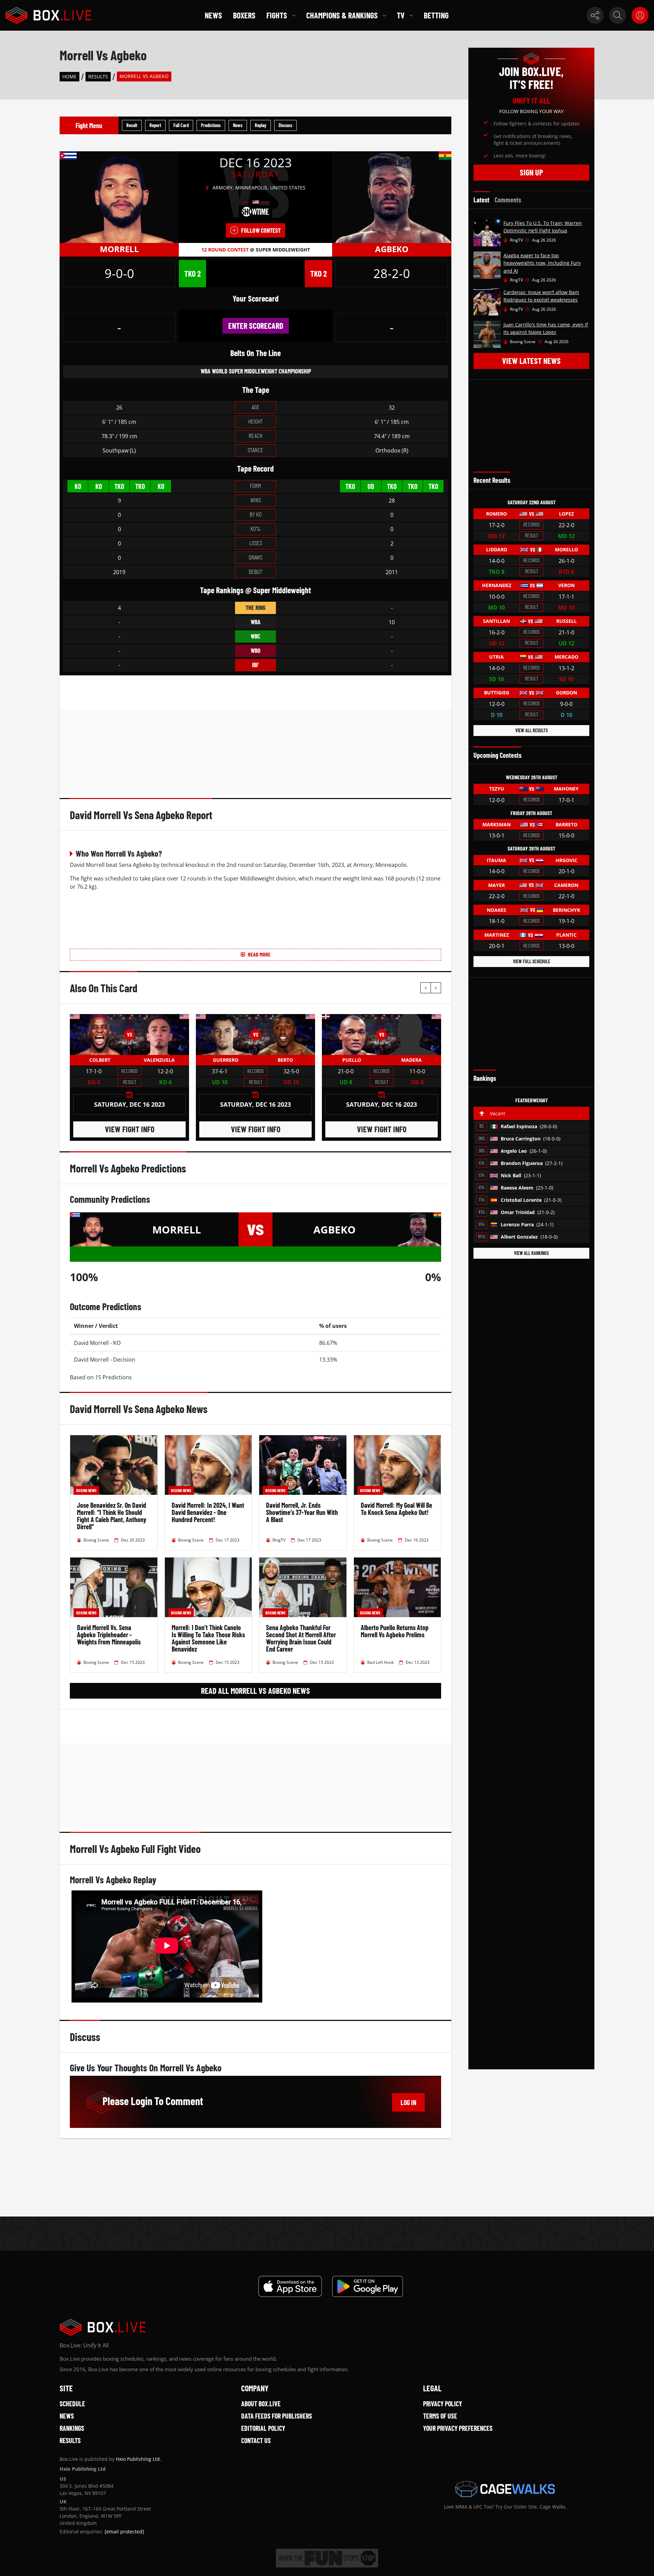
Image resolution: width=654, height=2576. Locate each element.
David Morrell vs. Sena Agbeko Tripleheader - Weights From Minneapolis (109, 1635)
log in (408, 2102)
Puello (352, 1060)
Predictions (211, 125)
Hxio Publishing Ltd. (138, 2459)
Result (132, 125)
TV (401, 15)
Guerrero (226, 1060)
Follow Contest (261, 230)
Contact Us (256, 2440)
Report (155, 125)
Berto (285, 1060)
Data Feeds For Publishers (277, 2416)
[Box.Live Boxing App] (290, 2286)
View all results (532, 730)
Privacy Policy (442, 2404)
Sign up (531, 172)
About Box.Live (261, 2404)
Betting (436, 15)
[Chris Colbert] (100, 1034)
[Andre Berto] (285, 1034)
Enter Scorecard (256, 326)
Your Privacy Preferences (458, 2428)
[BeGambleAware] (327, 2558)
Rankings (72, 2428)
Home (69, 76)
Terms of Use (440, 2416)
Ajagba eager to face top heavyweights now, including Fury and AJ (542, 263)
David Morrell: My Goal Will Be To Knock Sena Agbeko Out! (396, 1509)
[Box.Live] (48, 15)
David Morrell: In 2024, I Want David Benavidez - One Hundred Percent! (208, 1512)
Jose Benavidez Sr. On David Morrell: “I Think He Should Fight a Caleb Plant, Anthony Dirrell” (112, 1516)
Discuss (285, 125)
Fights (277, 15)
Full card (181, 125)
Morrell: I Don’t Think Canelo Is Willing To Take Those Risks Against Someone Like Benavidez (208, 1638)
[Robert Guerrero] (226, 1034)
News (213, 15)
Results (98, 76)
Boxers (244, 15)
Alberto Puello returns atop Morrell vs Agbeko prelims (395, 1631)
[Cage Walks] (505, 2489)
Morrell (119, 249)
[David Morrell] (119, 197)
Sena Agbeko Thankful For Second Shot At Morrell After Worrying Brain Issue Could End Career (301, 1638)
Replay (261, 125)
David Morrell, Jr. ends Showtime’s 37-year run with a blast (302, 1512)
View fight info (130, 1129)
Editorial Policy (263, 2428)
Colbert (100, 1060)
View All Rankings (531, 1253)
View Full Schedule (532, 961)
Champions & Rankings (342, 15)
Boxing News (86, 1490)
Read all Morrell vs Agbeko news (255, 1691)
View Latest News (531, 361)
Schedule (72, 2404)
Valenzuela (159, 1060)
